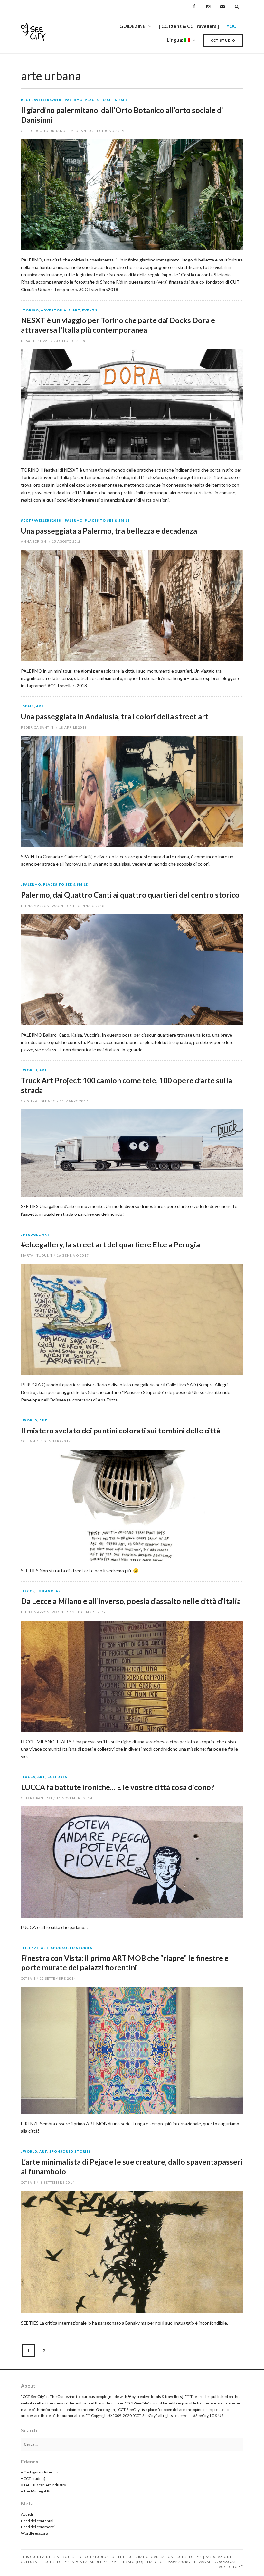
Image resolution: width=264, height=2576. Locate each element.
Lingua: (175, 40)
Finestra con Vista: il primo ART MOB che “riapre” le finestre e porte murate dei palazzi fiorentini (125, 1963)
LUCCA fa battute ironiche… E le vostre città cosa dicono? (118, 1787)
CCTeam (28, 1441)
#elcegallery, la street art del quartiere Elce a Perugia (110, 1244)
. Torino (30, 310)
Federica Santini (38, 727)
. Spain (28, 706)
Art (76, 310)
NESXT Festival (35, 341)
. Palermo (73, 100)
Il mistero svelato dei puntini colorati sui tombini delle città (121, 1431)
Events (90, 310)
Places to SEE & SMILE (107, 100)
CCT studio (223, 40)
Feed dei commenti (38, 2527)
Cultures (57, 1777)
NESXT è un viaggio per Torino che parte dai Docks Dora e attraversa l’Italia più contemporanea (118, 325)
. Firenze (30, 1948)
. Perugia (30, 1235)
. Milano (45, 1591)
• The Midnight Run (37, 2491)
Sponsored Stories (72, 1948)
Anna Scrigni (34, 541)
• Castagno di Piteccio (39, 2472)
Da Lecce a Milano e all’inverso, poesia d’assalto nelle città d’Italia (131, 1601)
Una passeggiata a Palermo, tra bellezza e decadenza (109, 531)
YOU (231, 26)
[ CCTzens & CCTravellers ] (189, 26)
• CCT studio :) (33, 2478)
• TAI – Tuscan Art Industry (43, 2485)
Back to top (228, 2567)
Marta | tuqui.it (37, 1255)
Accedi (27, 2514)
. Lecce (28, 1591)
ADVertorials (56, 310)
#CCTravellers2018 (41, 100)
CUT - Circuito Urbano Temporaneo (56, 131)
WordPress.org (34, 2533)
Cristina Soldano (38, 1101)
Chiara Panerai (37, 1798)
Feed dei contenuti (37, 2521)
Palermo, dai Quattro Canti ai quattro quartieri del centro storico (130, 895)
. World (29, 1070)
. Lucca (28, 1777)
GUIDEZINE (132, 26)
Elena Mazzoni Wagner (45, 906)
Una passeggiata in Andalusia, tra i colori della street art (115, 716)
